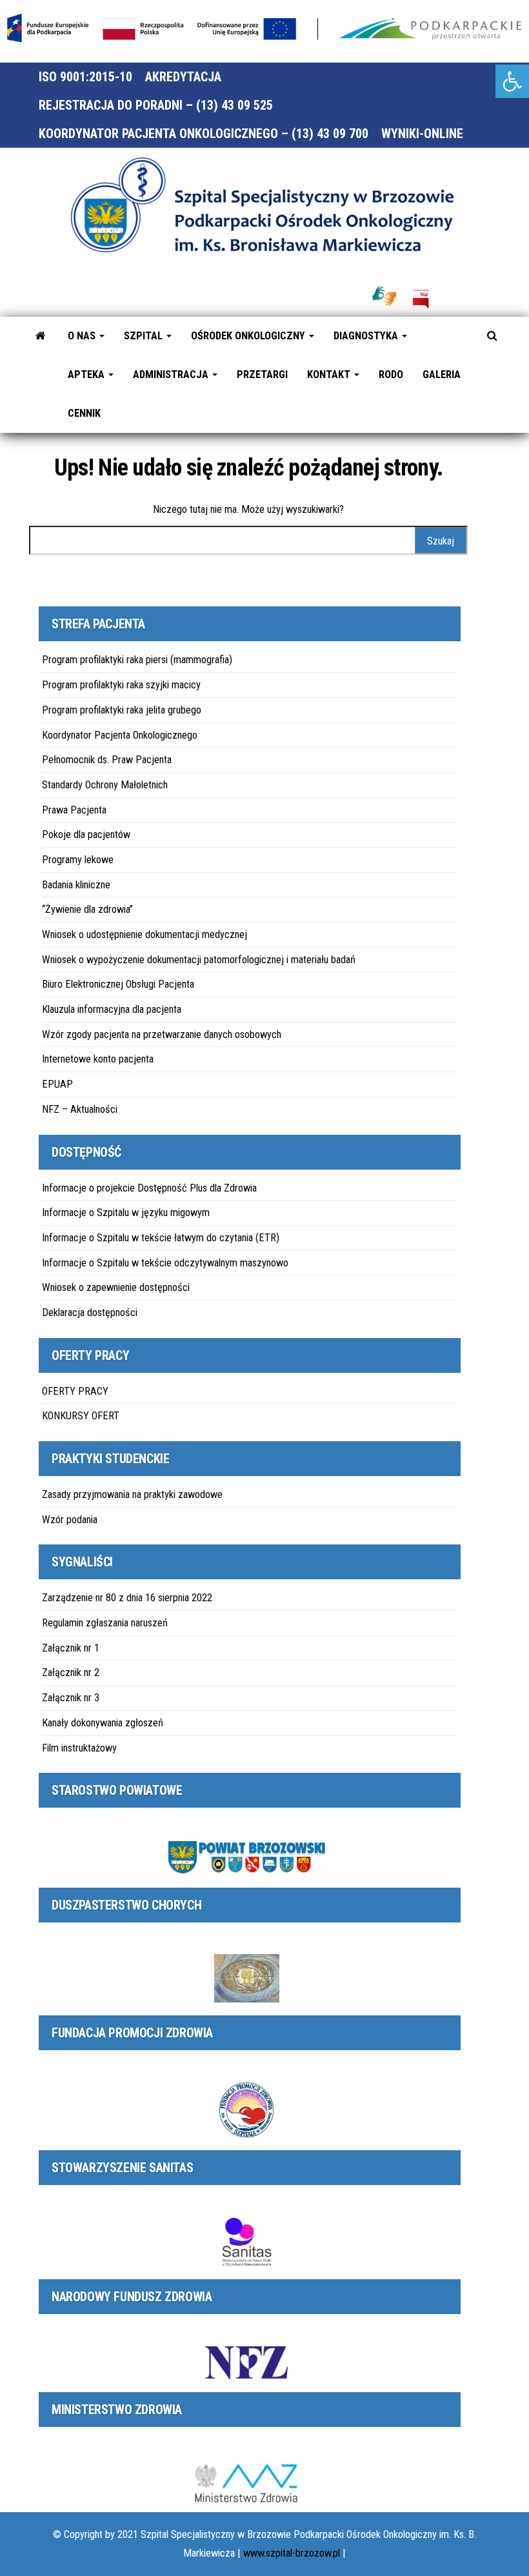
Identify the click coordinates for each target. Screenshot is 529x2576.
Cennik (84, 413)
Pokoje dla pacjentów (86, 834)
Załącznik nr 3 (71, 1698)
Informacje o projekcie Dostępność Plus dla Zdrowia (149, 1188)
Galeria (442, 374)
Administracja (172, 374)
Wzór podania (70, 1520)
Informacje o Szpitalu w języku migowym (126, 1213)
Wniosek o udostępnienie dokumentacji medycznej (145, 934)
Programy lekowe (78, 860)
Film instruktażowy (79, 1748)
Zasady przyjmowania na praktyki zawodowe (132, 1494)
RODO (391, 374)
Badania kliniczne (76, 885)
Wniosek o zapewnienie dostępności (116, 1287)
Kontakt (330, 374)
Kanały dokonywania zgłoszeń (103, 1723)
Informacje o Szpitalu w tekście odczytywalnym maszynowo (165, 1263)
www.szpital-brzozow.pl (292, 2553)
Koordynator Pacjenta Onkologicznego (120, 735)
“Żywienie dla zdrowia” (87, 909)
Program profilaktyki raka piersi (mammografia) (137, 660)
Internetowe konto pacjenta (98, 1059)
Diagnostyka (367, 336)
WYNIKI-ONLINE (422, 134)
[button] (512, 81)
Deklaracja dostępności (90, 1313)
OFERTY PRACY (75, 1391)
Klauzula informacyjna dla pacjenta (112, 1009)
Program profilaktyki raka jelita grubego (122, 710)
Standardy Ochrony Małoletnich (105, 785)
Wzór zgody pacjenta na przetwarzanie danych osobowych (162, 1034)
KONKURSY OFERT (81, 1416)
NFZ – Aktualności (80, 1109)
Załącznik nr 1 (71, 1648)
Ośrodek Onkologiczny (249, 336)
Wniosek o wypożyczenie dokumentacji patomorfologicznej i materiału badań (199, 960)
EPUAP (57, 1084)
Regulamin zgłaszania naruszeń (105, 1623)
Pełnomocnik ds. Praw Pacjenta (107, 760)
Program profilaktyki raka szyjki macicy (121, 685)
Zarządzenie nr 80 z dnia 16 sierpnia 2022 (127, 1598)
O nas (83, 336)
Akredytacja (183, 77)
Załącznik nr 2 (71, 1672)
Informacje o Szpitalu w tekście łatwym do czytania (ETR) (161, 1238)
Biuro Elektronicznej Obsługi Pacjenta (118, 984)
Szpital (145, 336)
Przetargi (262, 374)
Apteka (87, 374)
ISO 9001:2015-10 (85, 77)
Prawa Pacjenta (74, 810)
